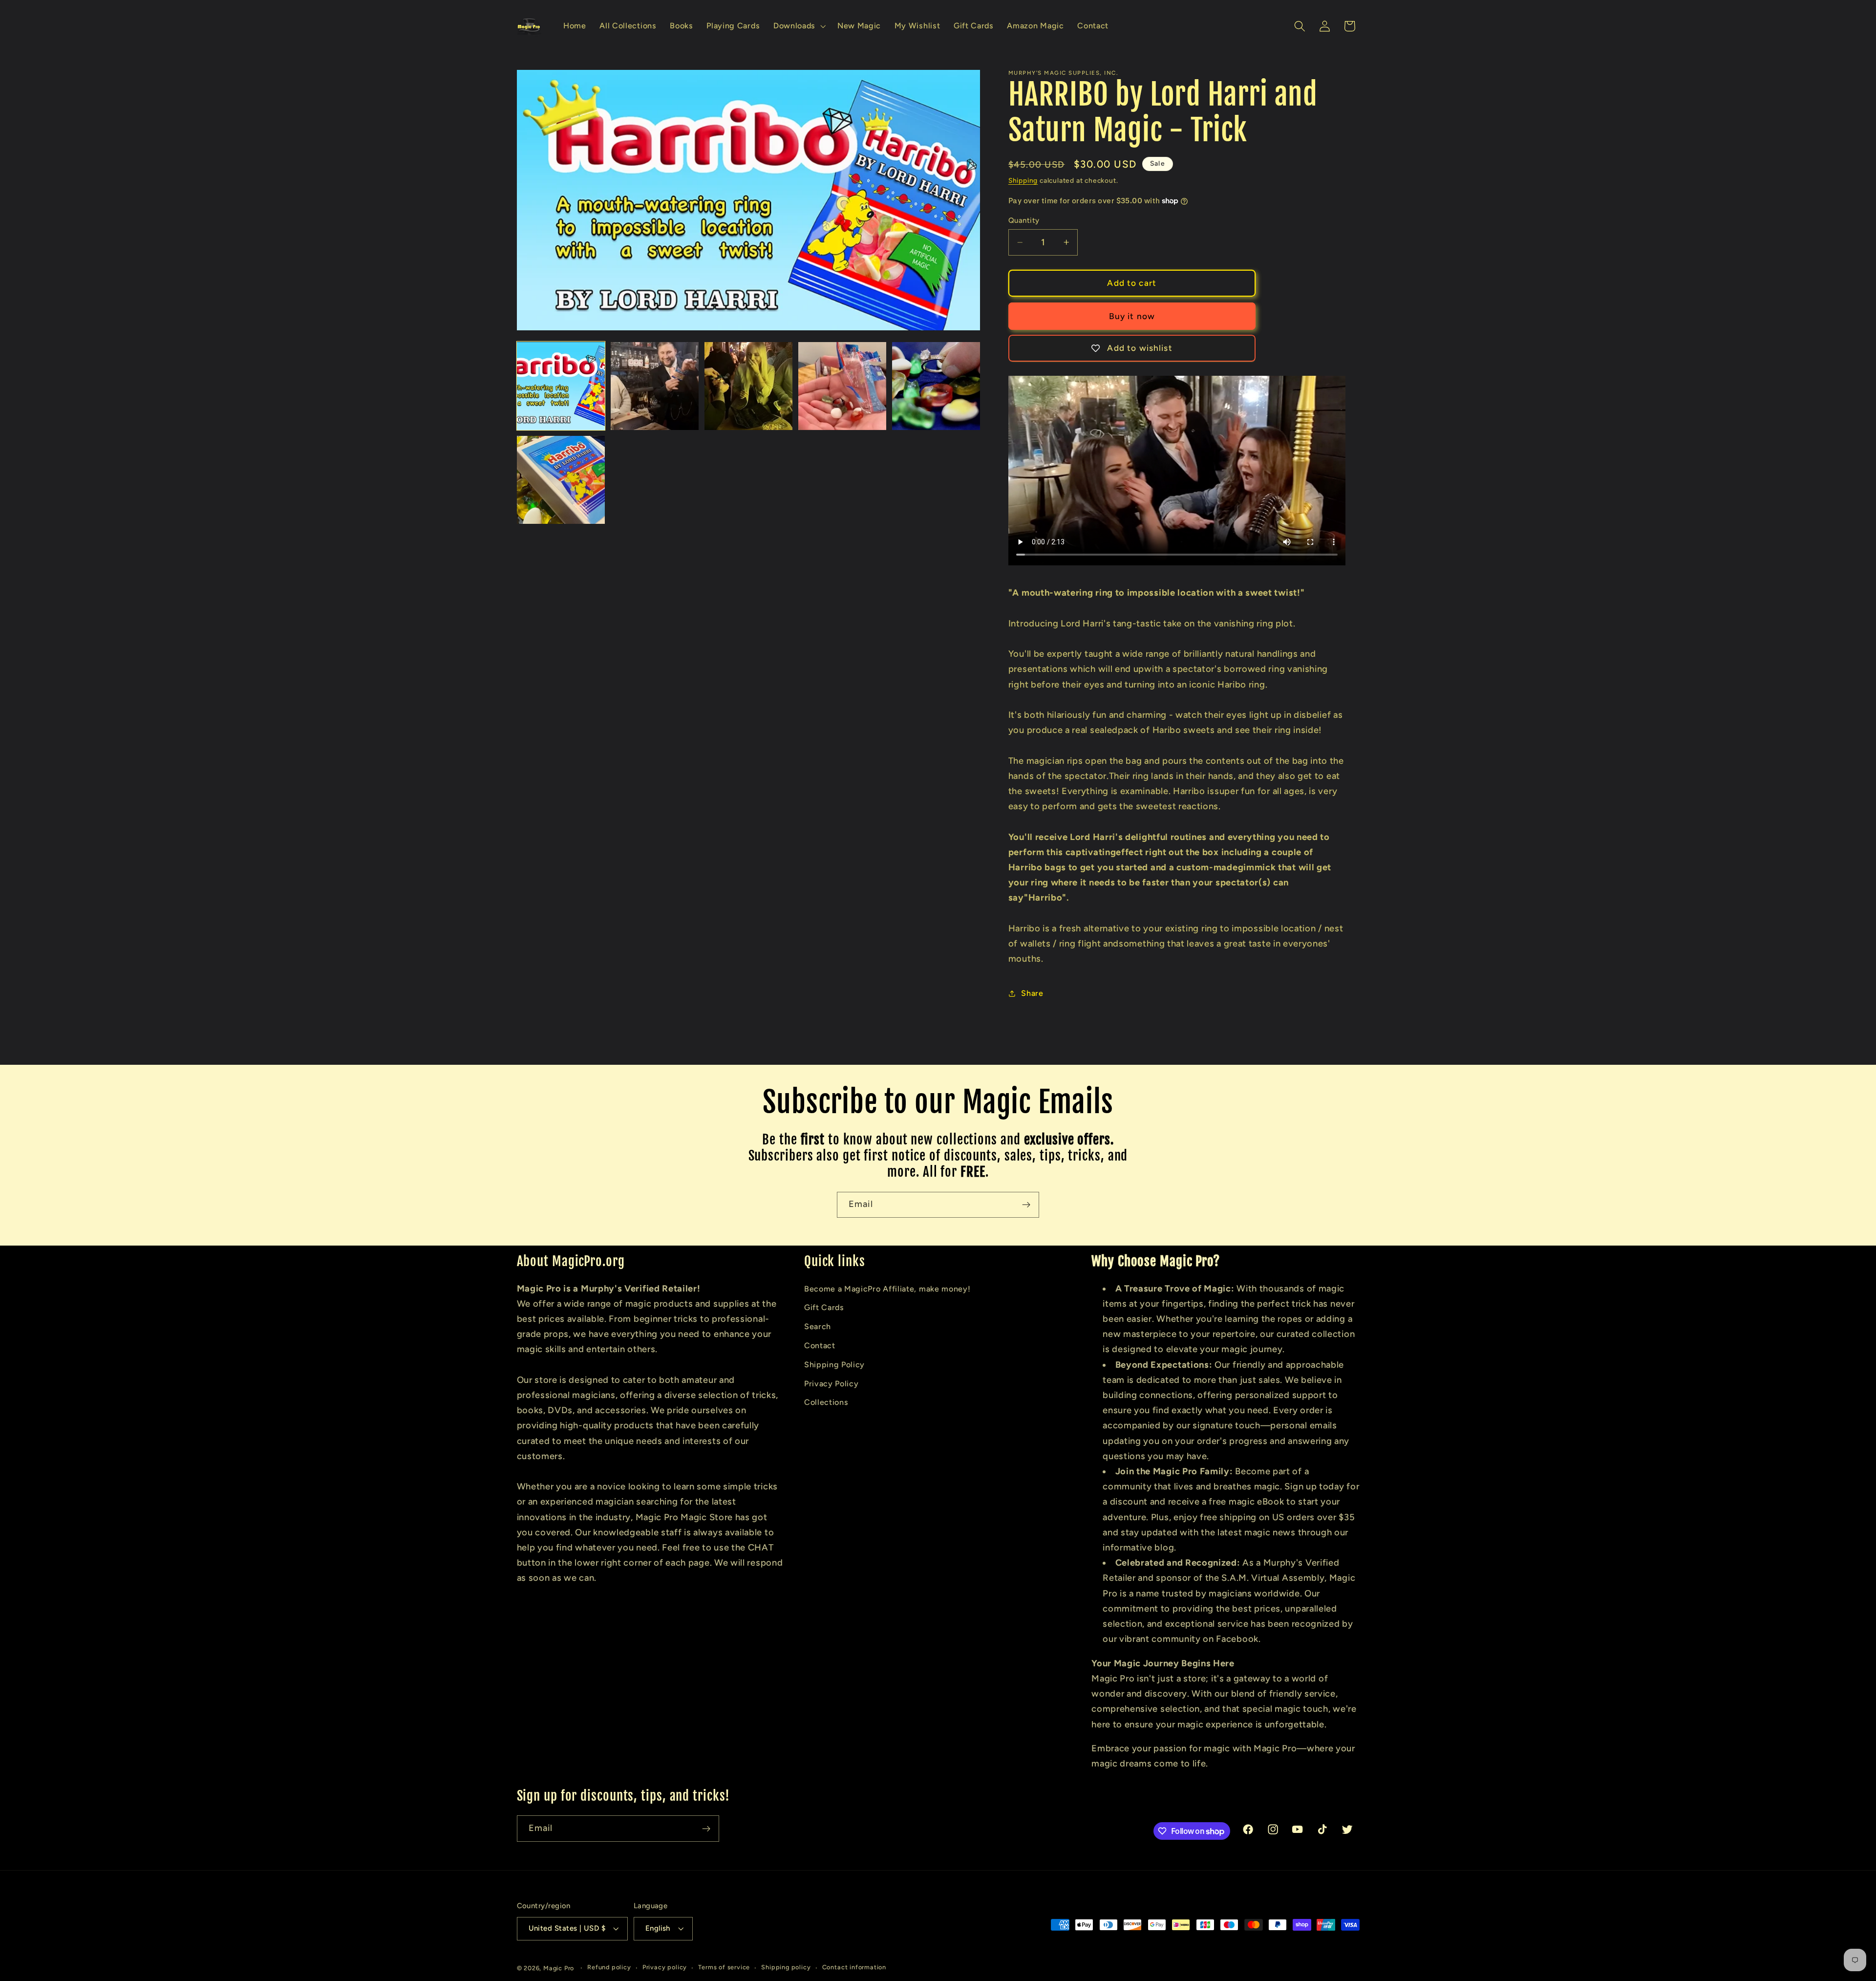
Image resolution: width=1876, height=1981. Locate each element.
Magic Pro (559, 1968)
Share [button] (1032, 993)
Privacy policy (665, 1968)
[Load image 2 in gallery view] (655, 386)
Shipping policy (786, 1968)
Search (818, 1326)
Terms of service (724, 1968)
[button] (799, 26)
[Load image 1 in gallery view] (561, 386)
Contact (820, 1345)
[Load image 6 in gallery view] (561, 480)
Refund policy (609, 1968)
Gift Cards (824, 1307)
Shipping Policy (834, 1364)
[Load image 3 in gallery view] (749, 386)
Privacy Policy (831, 1383)
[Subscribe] (1026, 1205)
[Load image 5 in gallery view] (936, 386)
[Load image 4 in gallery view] (842, 386)
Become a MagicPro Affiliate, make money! (887, 1288)
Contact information (854, 1968)
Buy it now (1132, 316)
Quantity (1024, 220)
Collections (826, 1402)
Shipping (1023, 180)
